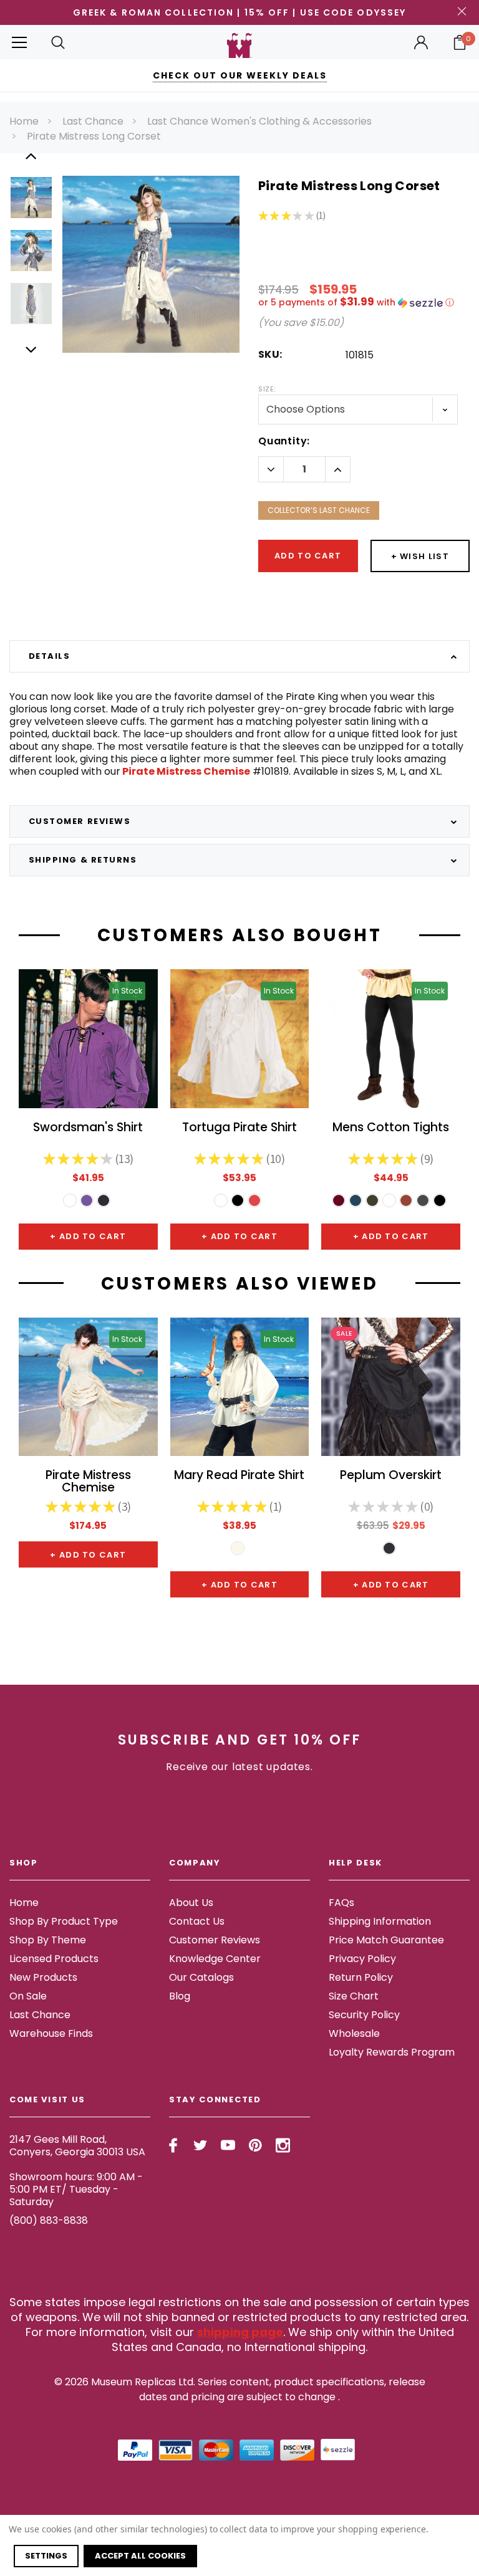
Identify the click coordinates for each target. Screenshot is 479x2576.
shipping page (240, 2332)
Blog (180, 1996)
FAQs (341, 1903)
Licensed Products (54, 1959)
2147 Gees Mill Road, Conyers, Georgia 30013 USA (77, 2146)
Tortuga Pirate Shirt (239, 1128)
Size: (267, 389)
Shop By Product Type (64, 1921)
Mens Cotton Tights (391, 1128)
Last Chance (93, 121)
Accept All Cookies (140, 2556)
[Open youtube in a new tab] (228, 2145)
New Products (43, 1977)
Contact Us (197, 1921)
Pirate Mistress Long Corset (94, 136)
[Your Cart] (460, 42)
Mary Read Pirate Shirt (239, 1476)
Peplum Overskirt (391, 1476)
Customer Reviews (215, 1940)
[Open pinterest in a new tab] (255, 2145)
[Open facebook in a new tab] (173, 2145)
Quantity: (284, 441)
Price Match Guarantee (386, 1940)
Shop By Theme (48, 1940)
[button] (364, 303)
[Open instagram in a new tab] (283, 2145)
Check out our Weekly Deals (240, 75)
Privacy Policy (362, 1959)
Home (24, 121)
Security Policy (364, 2015)
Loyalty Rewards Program (392, 2052)
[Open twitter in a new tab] (201, 2145)
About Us (191, 1903)
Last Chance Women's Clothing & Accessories (259, 121)
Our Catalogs (201, 1977)
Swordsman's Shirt (88, 1128)
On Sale (28, 1996)
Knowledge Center (215, 1959)
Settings (46, 2556)
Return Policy (361, 1977)
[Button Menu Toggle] (19, 42)
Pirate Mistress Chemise (185, 771)
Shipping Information (380, 1921)
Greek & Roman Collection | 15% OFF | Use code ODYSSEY (239, 12)
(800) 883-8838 (49, 2220)
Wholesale (354, 2033)
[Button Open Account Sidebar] (421, 42)
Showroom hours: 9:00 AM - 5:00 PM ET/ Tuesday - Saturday (76, 2189)
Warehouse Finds (51, 2033)
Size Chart (354, 1996)
